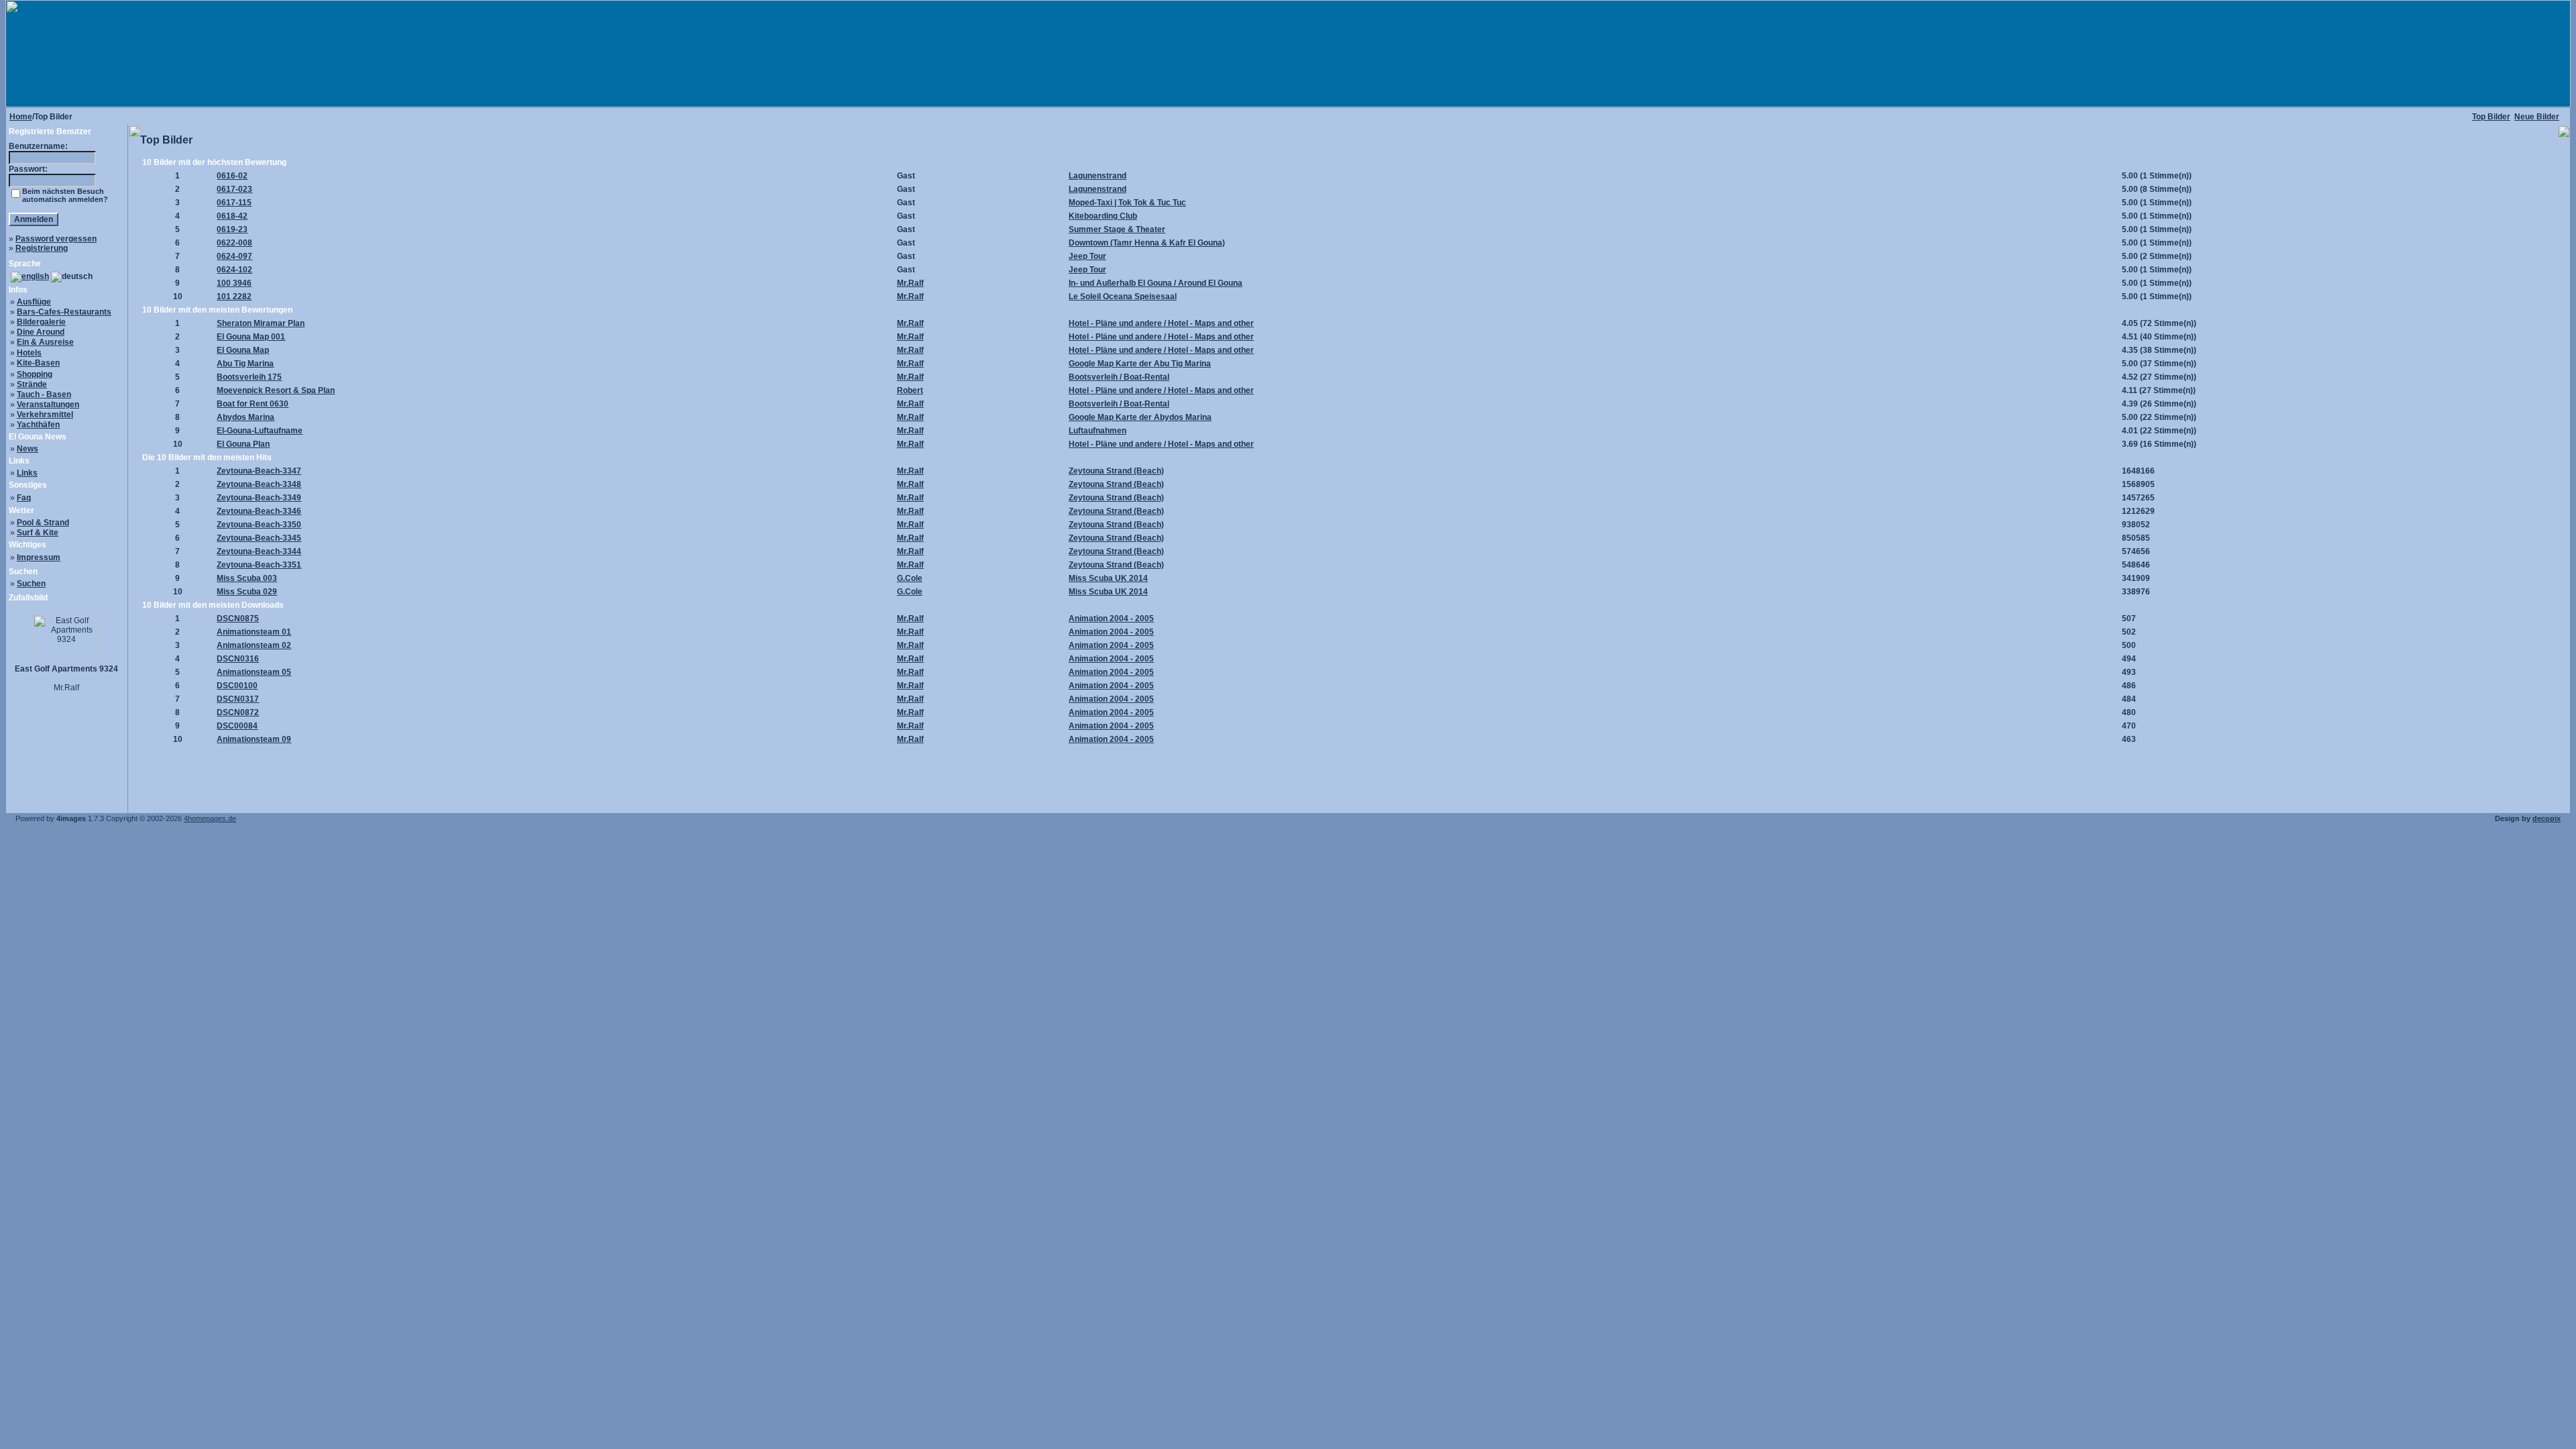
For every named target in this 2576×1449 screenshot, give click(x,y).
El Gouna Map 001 (251, 337)
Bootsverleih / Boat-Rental (1119, 377)
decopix (2546, 818)
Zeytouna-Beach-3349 (259, 498)
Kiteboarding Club (1103, 216)
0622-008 (234, 243)
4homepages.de (210, 818)
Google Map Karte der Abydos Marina (1140, 417)
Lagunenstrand (1097, 176)
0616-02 (232, 176)
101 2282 (234, 297)
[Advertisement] (1349, 775)
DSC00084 (237, 726)
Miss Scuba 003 (247, 578)
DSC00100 (237, 686)
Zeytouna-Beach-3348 (259, 484)
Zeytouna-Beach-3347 (259, 471)
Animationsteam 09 (254, 739)
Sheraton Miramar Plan (261, 323)
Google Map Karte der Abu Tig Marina (1140, 364)
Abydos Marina (246, 417)
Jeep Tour (1087, 256)
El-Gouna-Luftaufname (260, 431)
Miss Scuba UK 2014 (1108, 578)
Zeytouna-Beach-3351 (259, 565)
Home (21, 117)
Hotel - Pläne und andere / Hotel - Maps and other (1161, 323)
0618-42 (232, 216)
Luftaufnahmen (1097, 431)
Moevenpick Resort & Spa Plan (276, 390)
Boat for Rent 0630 (253, 404)
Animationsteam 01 (254, 632)
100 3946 (234, 283)
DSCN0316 (238, 659)
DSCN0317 (238, 699)
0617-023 (234, 189)
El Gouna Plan (243, 444)
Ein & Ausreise (45, 342)
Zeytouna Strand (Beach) (1116, 471)
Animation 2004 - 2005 (1111, 619)
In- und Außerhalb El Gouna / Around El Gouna (1156, 283)
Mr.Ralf (910, 283)
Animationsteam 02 (254, 645)
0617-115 (234, 203)
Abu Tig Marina (245, 364)
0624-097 (234, 256)
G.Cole (910, 578)
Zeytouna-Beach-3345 (259, 538)
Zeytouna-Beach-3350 (259, 525)
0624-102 (234, 270)
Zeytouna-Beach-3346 (259, 511)
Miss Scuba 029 (247, 592)
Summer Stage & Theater (1117, 229)
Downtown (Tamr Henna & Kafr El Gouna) (1147, 243)
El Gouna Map (243, 350)
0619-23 (232, 229)
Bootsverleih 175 (249, 377)
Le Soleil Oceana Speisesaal (1123, 297)
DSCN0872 (238, 712)
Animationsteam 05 (254, 672)
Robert (910, 390)
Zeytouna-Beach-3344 (259, 551)
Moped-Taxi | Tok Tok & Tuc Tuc (1127, 203)
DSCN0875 (238, 619)
